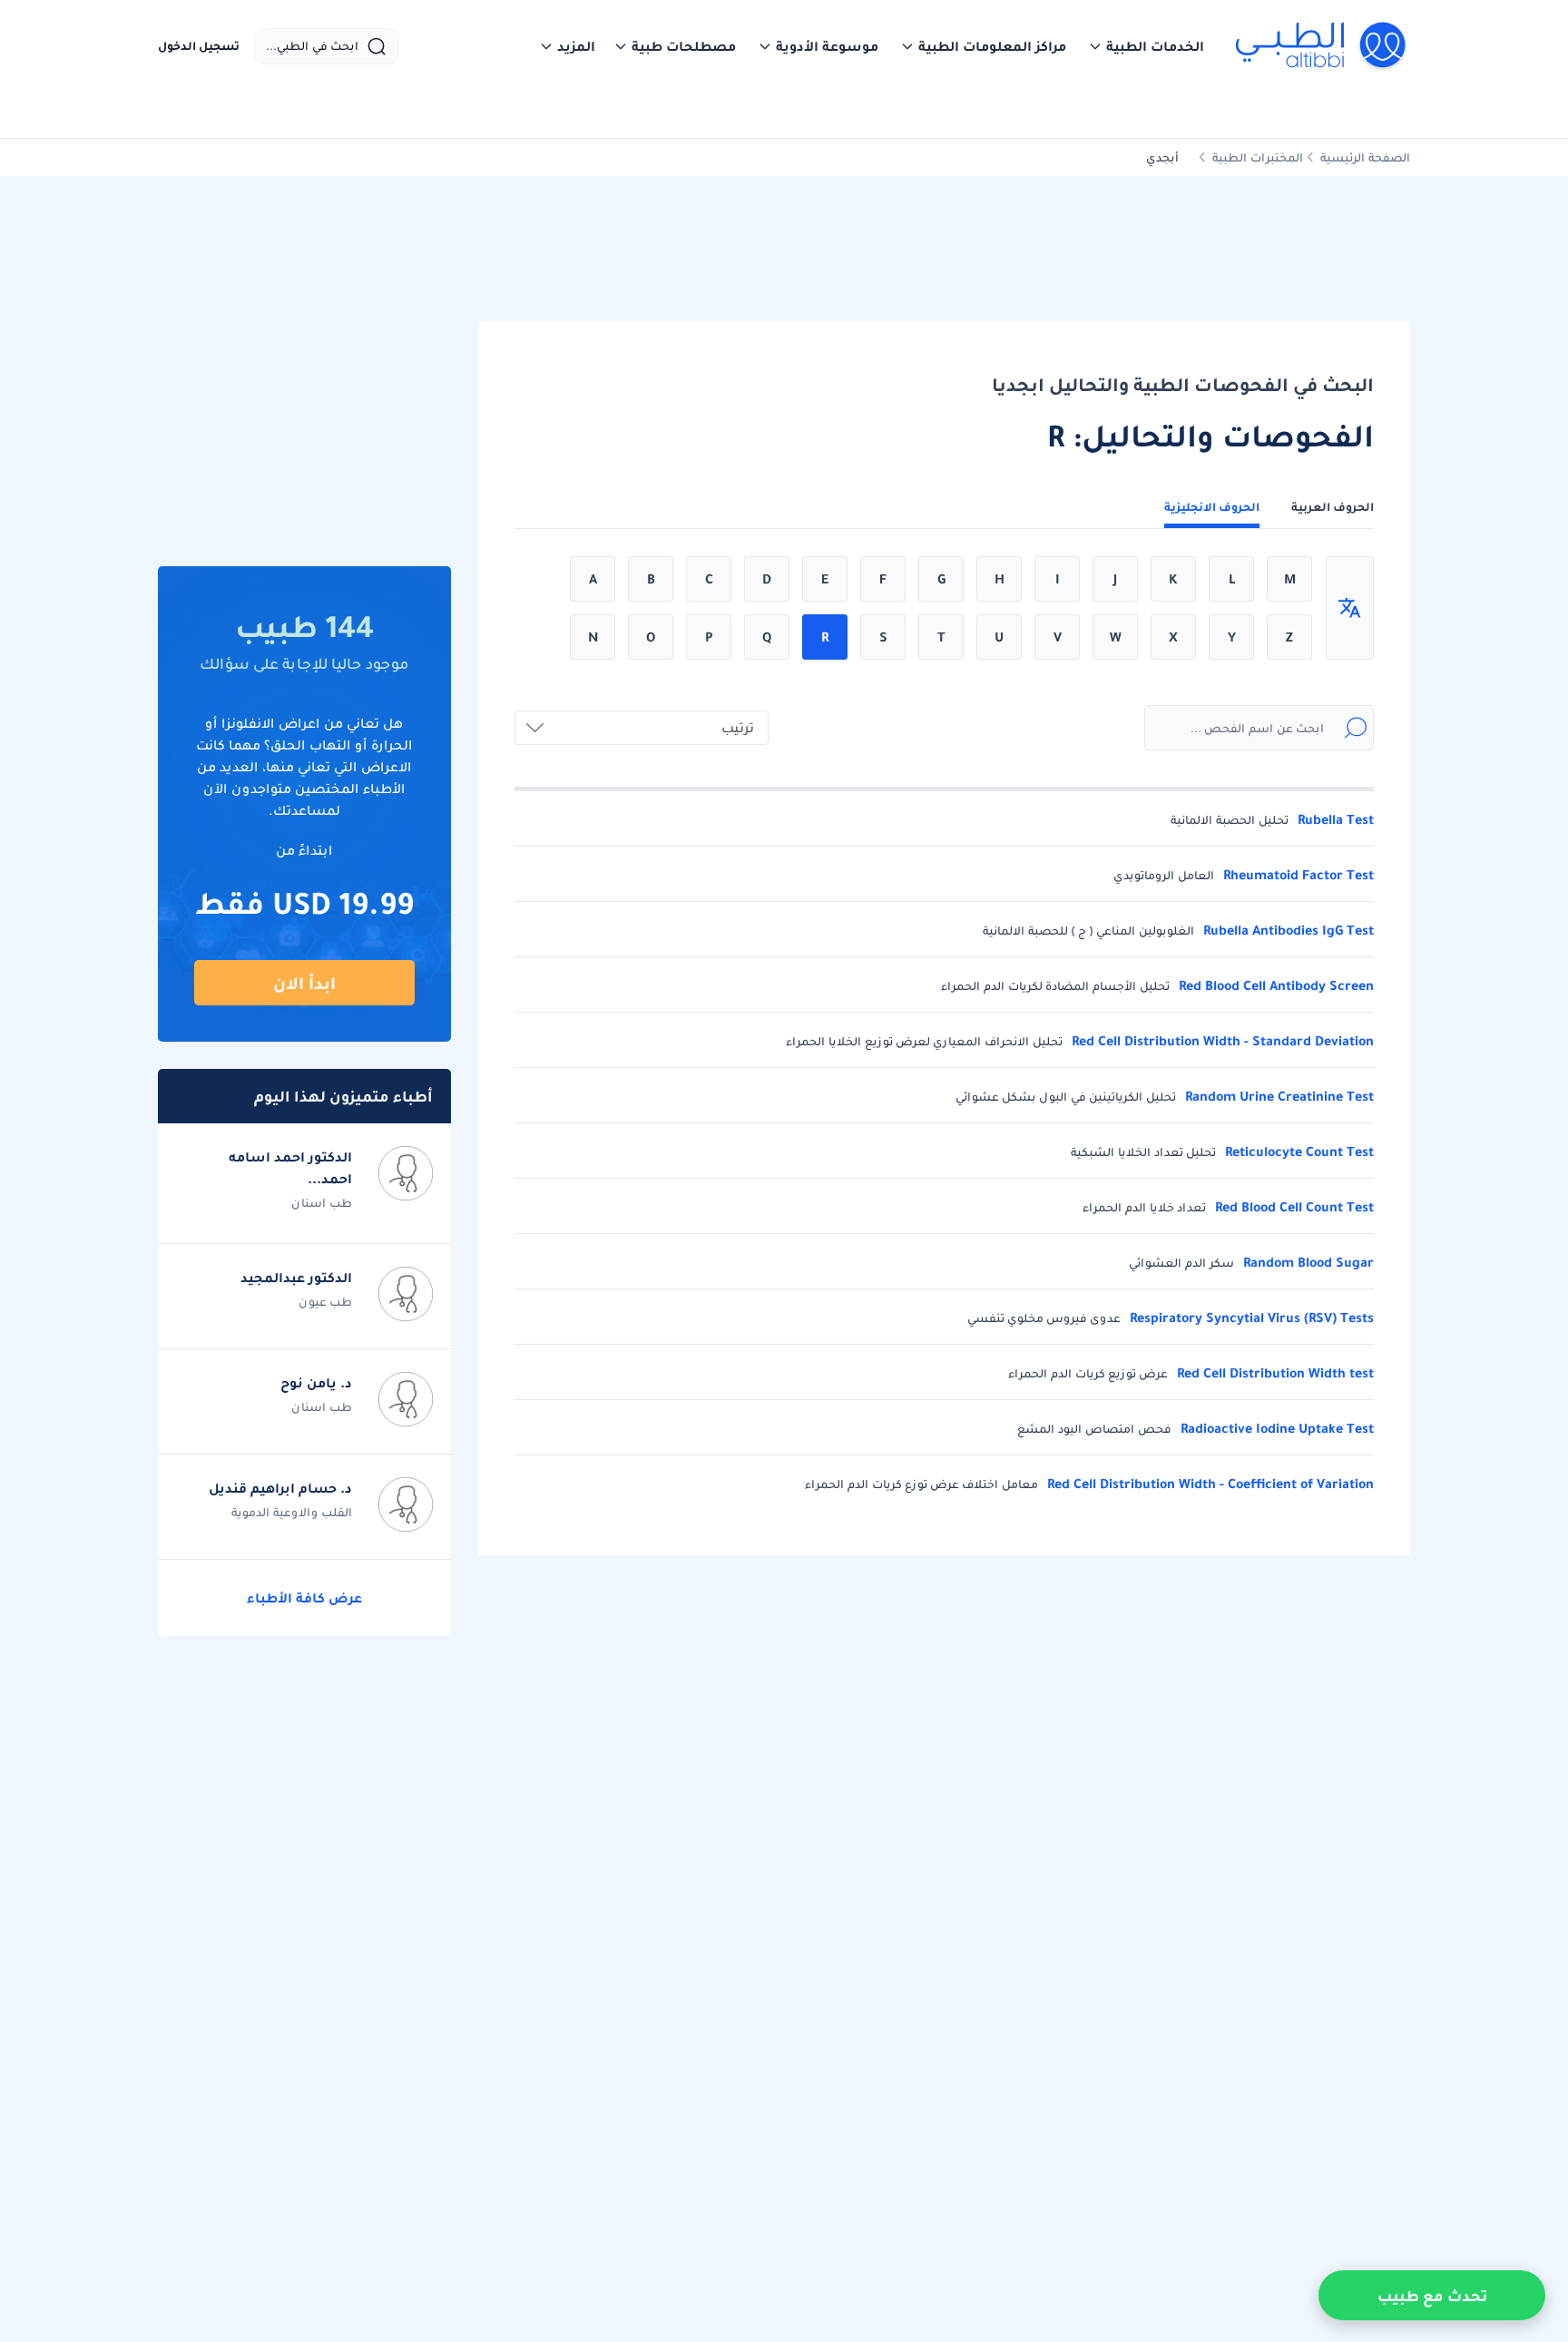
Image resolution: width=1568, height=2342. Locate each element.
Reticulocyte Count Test (1299, 1152)
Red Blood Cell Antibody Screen (1276, 986)
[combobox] (642, 728)
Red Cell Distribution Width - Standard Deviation (1223, 1041)
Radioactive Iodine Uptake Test (1277, 1429)
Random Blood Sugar (1308, 1263)
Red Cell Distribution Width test (1275, 1373)
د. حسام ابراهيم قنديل (280, 1488)
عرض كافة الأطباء (304, 1598)
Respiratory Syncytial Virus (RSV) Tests (1252, 1318)
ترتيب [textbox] (738, 728)
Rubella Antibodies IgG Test (1289, 931)
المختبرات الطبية (1258, 157)
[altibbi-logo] (1322, 46)
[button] (1146, 46)
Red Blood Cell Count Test (1294, 1207)
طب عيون (325, 1302)
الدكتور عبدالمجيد (296, 1278)
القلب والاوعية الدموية (292, 1512)
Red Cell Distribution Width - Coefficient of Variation (1210, 1484)
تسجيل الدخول (199, 46)
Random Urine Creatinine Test (1279, 1097)
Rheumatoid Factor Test (1298, 875)
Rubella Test (1336, 820)
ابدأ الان (304, 983)
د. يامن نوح (316, 1383)
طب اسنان (322, 1203)
